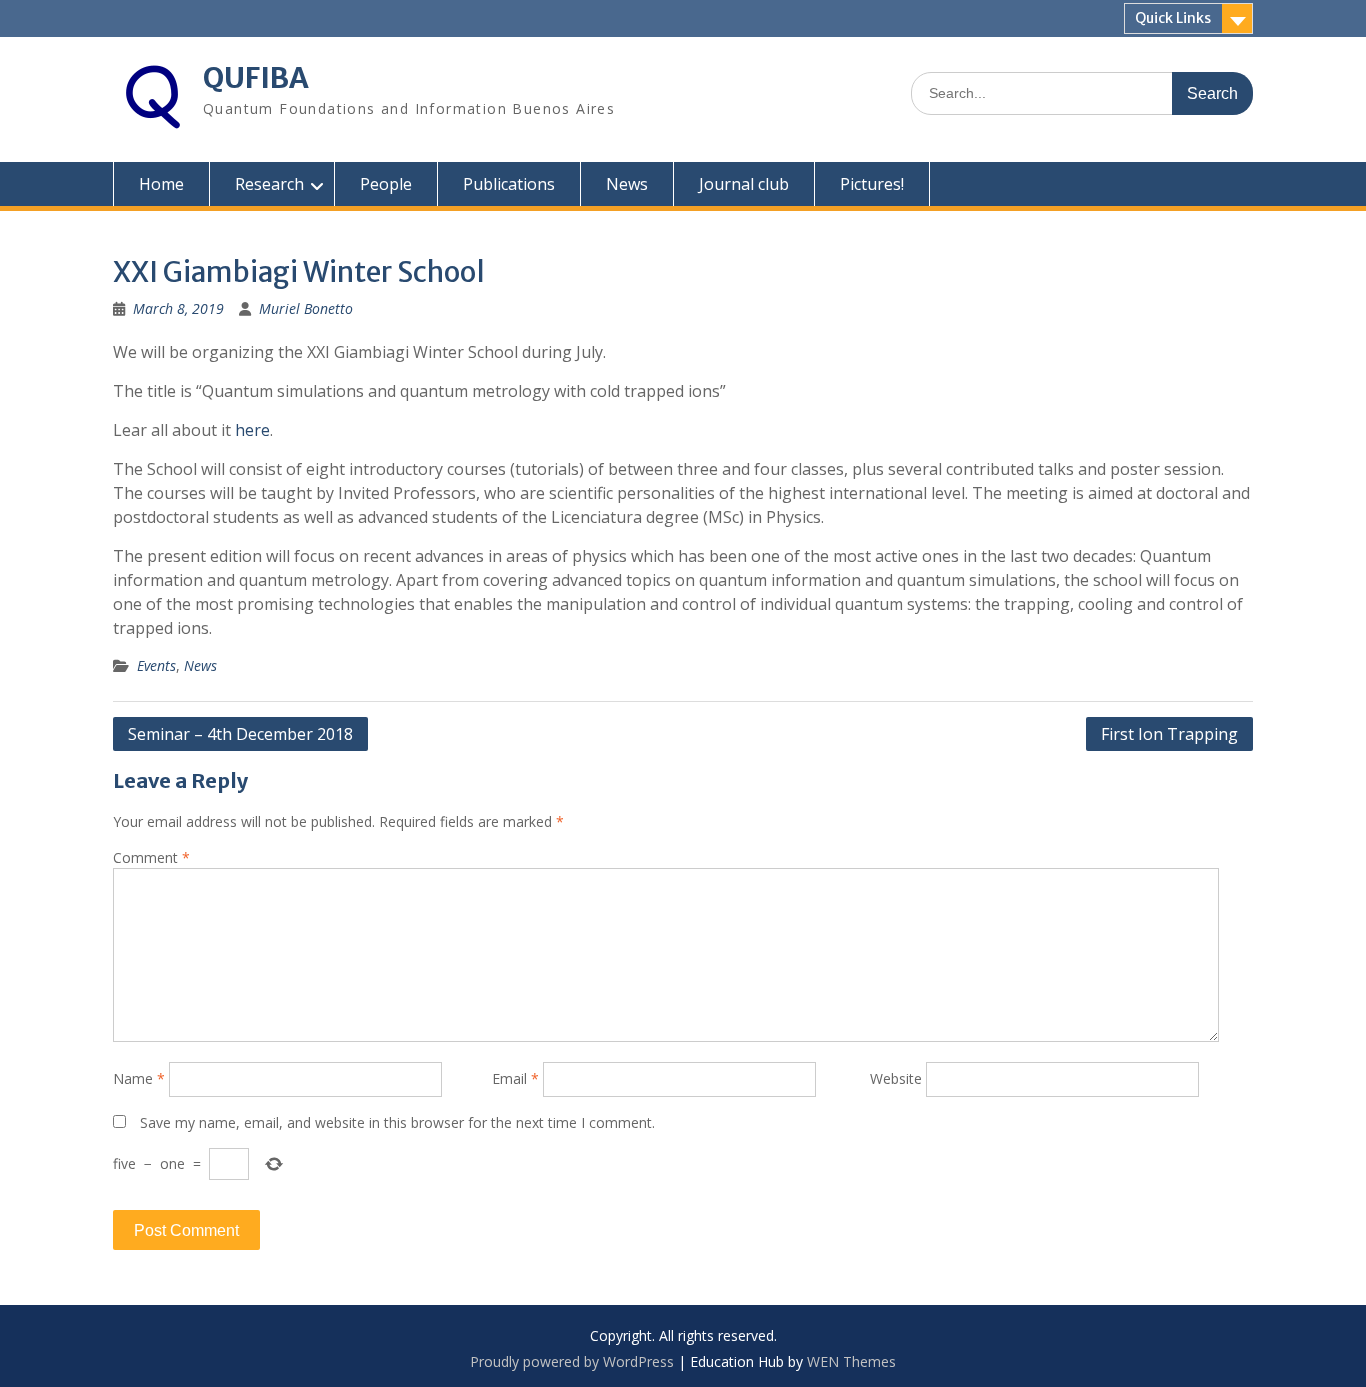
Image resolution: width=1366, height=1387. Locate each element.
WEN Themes (851, 1361)
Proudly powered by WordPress (572, 1361)
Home (161, 184)
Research (269, 184)
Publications (509, 184)
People (386, 184)
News (627, 184)
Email (515, 1078)
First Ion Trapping (1169, 734)
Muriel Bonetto (306, 308)
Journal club (744, 184)
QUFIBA (256, 78)
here (252, 430)
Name (139, 1078)
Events (156, 665)
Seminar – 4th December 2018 (240, 734)
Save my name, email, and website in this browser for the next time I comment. (397, 1122)
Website (896, 1078)
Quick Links (1173, 18)
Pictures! (872, 184)
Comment (151, 857)
